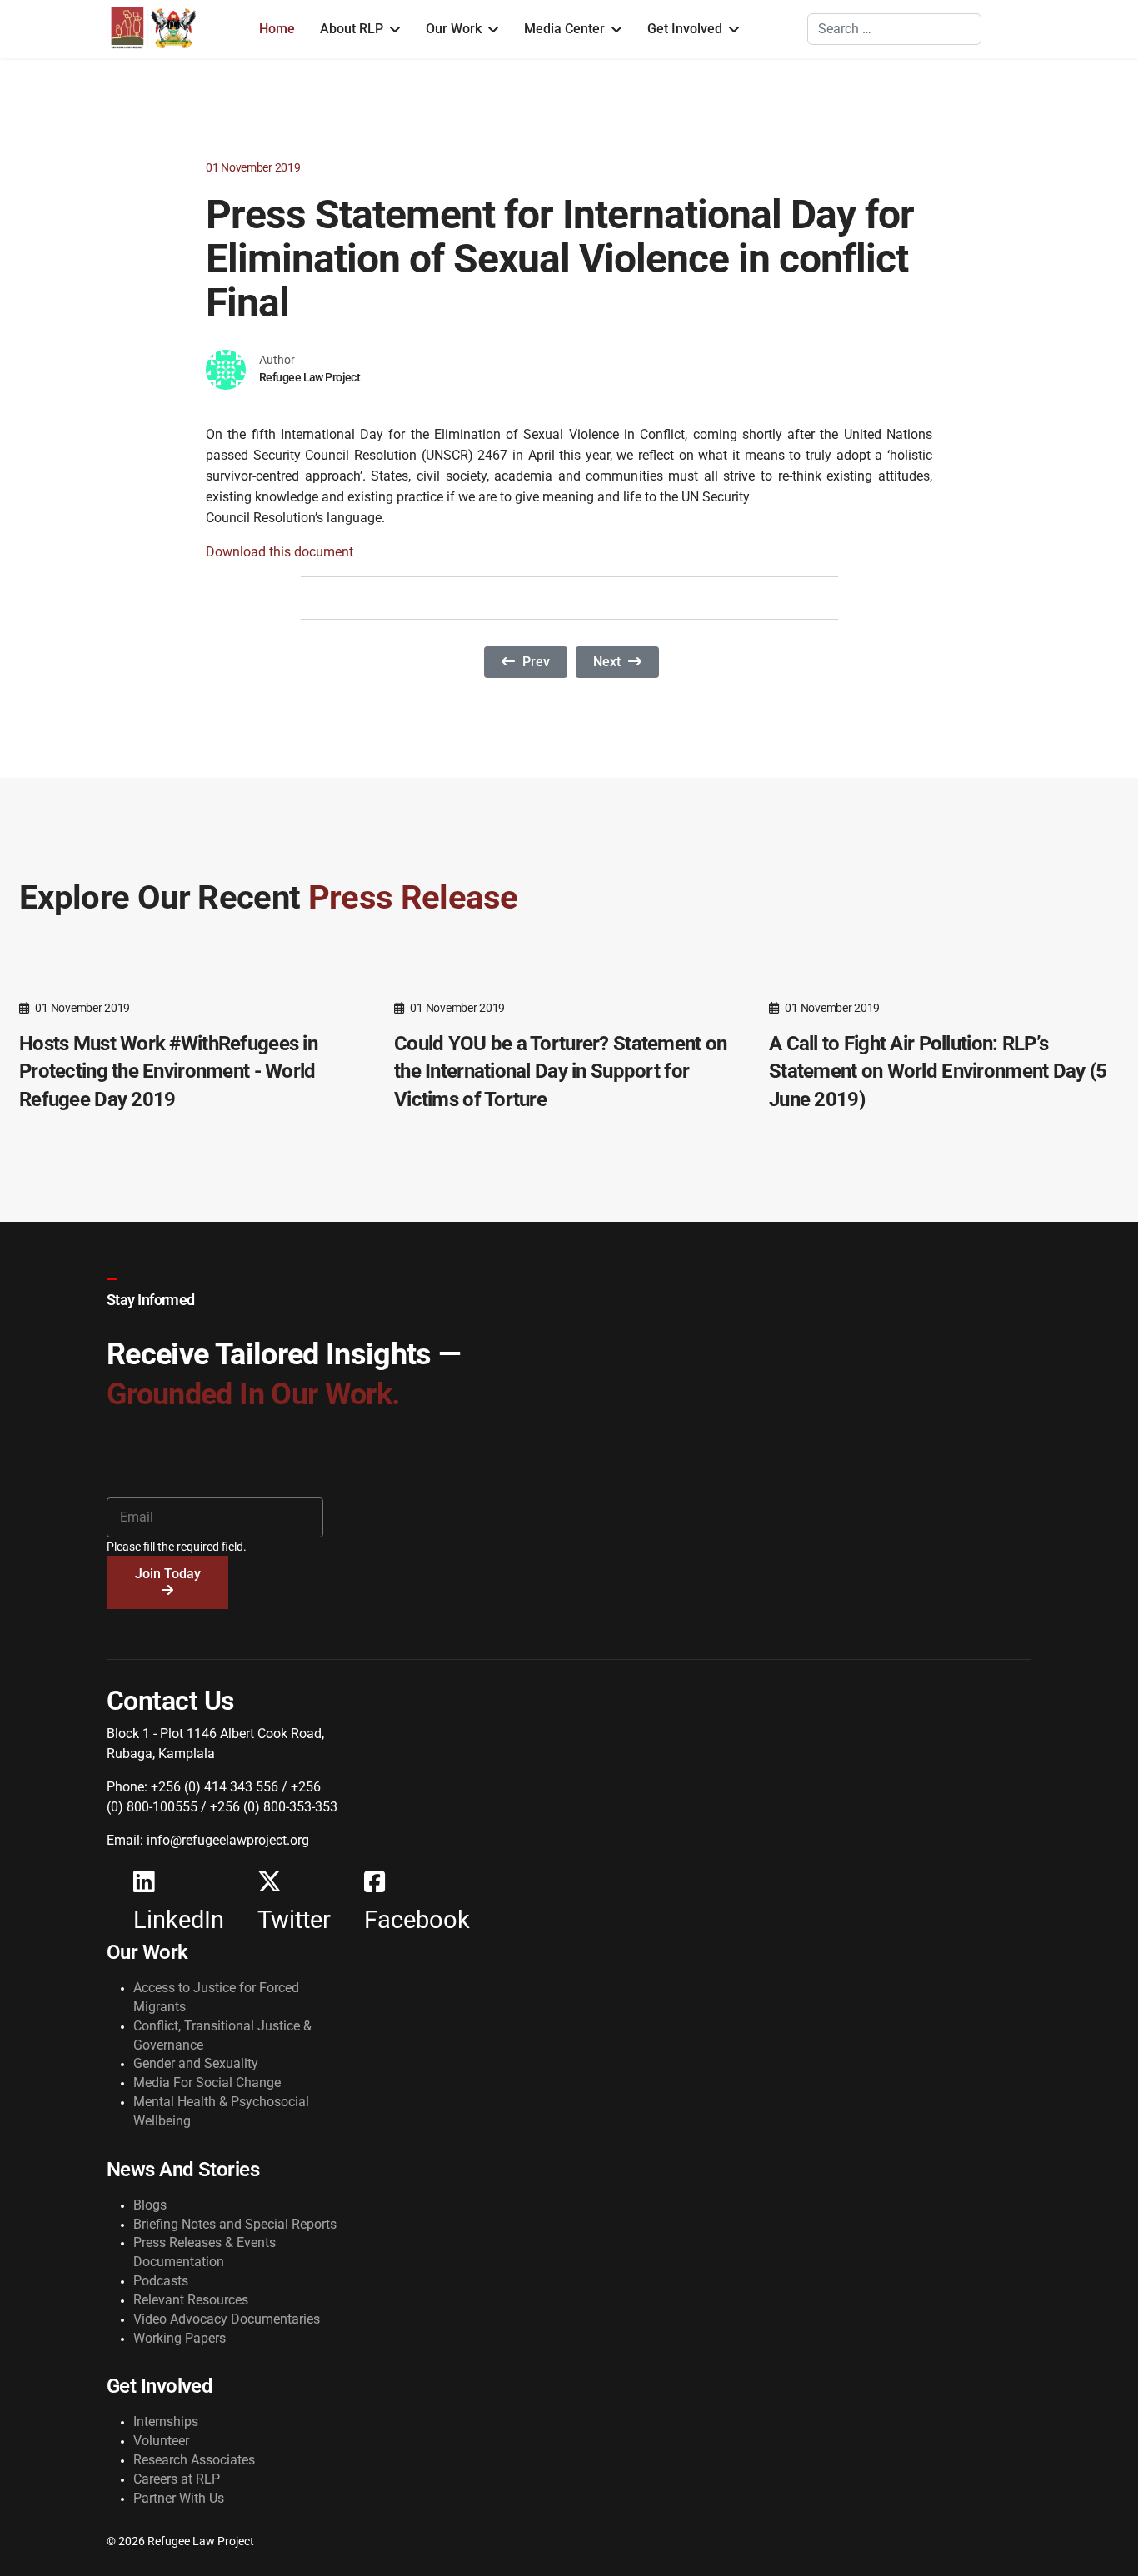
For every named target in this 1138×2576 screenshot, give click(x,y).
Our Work (454, 29)
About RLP (352, 29)
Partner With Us (179, 2498)
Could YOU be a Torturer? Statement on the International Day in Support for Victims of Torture (560, 1071)
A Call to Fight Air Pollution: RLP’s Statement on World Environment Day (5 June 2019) (938, 1071)
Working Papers (180, 2338)
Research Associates (194, 2460)
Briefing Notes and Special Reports (235, 2224)
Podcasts (161, 2281)
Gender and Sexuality (196, 2063)
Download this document (280, 552)
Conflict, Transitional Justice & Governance (222, 2035)
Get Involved (685, 29)
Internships (166, 2422)
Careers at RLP (177, 2479)
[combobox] (894, 29)
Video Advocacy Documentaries (227, 2319)
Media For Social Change (207, 2083)
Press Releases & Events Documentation (205, 2252)
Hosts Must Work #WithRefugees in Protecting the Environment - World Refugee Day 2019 (168, 1071)
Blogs (150, 2205)
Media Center (564, 29)
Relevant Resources (191, 2300)
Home (277, 29)
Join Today (168, 1574)
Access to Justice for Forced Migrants (216, 1997)
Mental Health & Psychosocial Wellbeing (221, 2111)
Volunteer (161, 2441)
